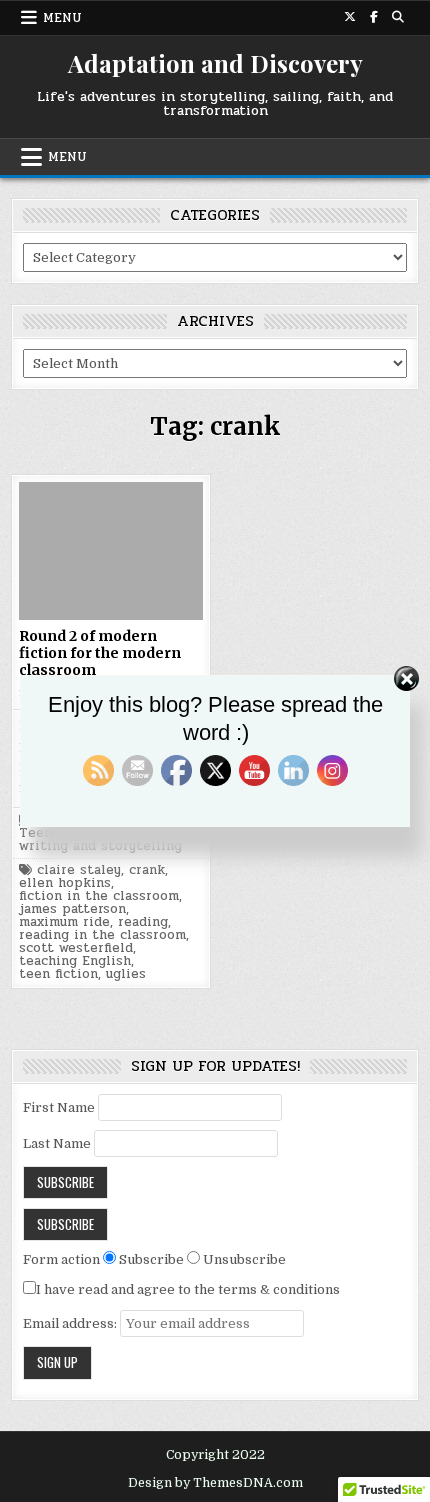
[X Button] (350, 17)
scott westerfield (76, 948)
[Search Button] (398, 17)
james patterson (72, 909)
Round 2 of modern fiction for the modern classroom (100, 653)
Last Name (57, 1143)
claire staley (79, 870)
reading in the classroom (102, 935)
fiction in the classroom (99, 896)
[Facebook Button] (374, 17)
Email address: (71, 1323)
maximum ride (64, 922)
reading (143, 922)
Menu (62, 18)
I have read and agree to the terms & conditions (188, 1289)
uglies (126, 974)
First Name (59, 1107)
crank (147, 870)
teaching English (75, 961)
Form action (61, 1259)
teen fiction (58, 974)
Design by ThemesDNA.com (215, 1483)
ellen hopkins (65, 883)
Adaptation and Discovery (215, 63)
